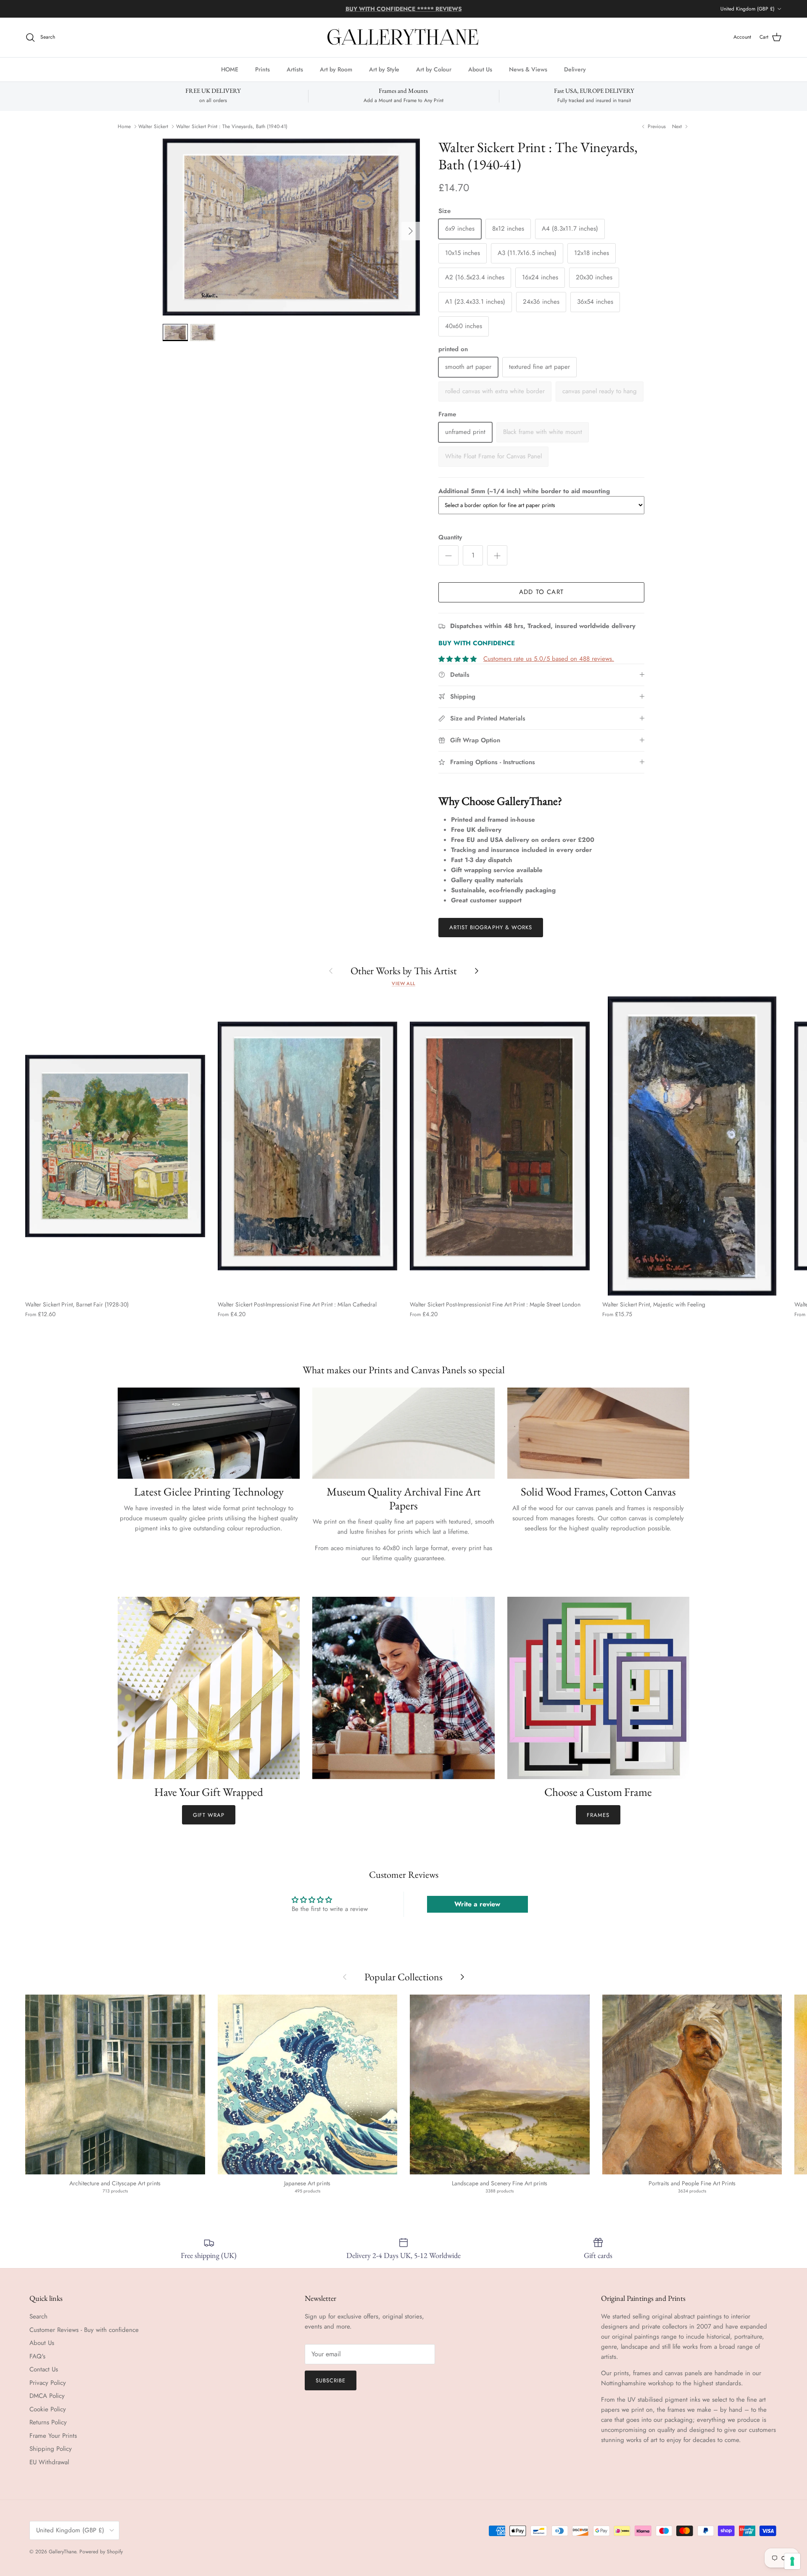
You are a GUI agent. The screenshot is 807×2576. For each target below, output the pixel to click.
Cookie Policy (48, 2409)
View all (403, 983)
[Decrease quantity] (448, 555)
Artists (295, 69)
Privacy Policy (48, 2383)
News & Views (528, 69)
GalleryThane (62, 2552)
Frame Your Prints (53, 2436)
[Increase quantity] (497, 555)
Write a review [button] (477, 1904)
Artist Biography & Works (491, 927)
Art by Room (336, 69)
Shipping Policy (51, 2449)
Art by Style (384, 69)
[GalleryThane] (404, 37)
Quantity (450, 538)
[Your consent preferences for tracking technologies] (792, 2561)
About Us (480, 69)
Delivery (575, 69)
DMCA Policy (47, 2396)
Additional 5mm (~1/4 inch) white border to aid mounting (524, 491)
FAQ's (37, 2356)
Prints (262, 69)
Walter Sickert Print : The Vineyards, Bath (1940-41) (232, 126)
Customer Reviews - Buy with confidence (84, 2330)
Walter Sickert (153, 126)
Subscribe (331, 2380)
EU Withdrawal (49, 2462)
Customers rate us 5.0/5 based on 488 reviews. (549, 659)
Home (124, 126)
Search (38, 2316)
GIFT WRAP (209, 1815)
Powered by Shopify (101, 2552)
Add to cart (541, 592)
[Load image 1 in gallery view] (291, 227)
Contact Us (44, 2369)
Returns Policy (48, 2422)
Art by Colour (434, 69)
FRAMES (598, 1815)
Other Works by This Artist (404, 971)
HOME (230, 69)
